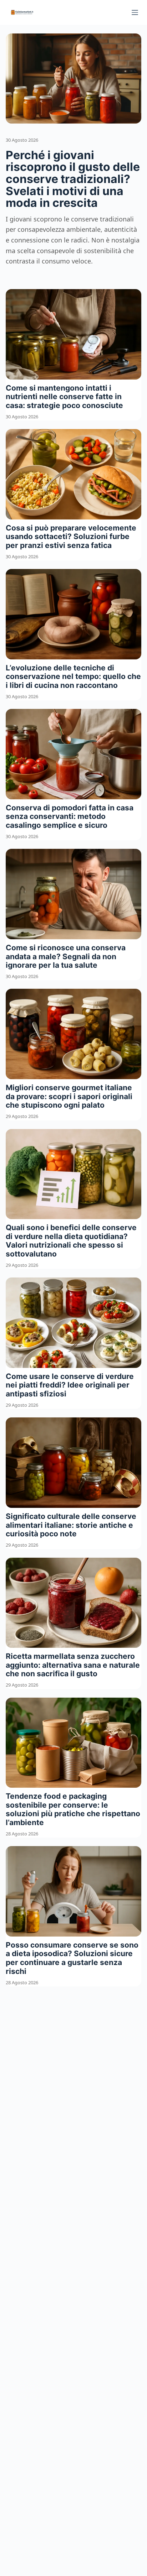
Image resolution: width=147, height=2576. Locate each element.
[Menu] (135, 12)
